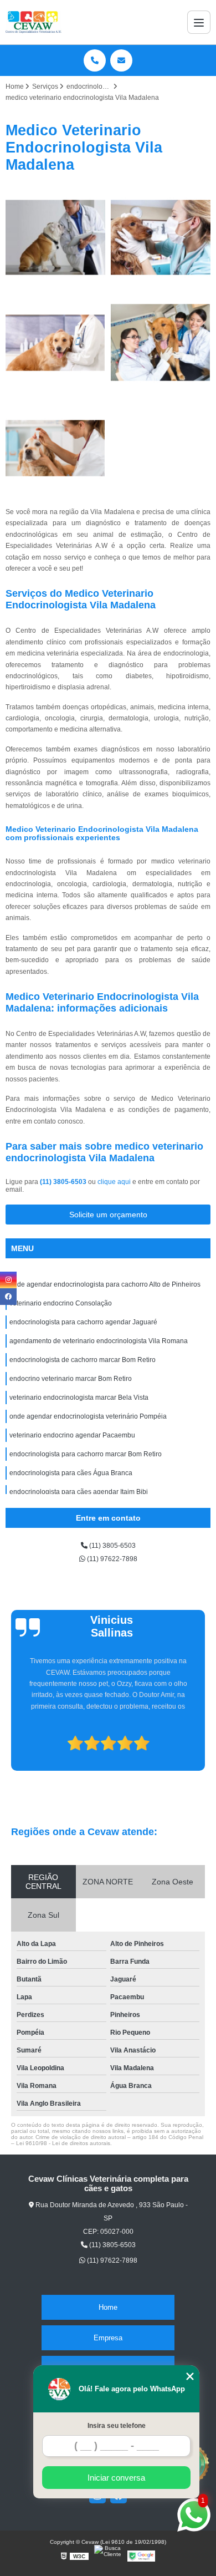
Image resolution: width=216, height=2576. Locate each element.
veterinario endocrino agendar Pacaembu (72, 1435)
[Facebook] (8, 1297)
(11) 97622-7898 (111, 1559)
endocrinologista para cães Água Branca (71, 1473)
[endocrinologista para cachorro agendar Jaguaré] (55, 343)
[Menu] (199, 22)
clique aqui (114, 1182)
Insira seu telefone (117, 2426)
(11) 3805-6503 (64, 1182)
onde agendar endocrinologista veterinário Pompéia (88, 1416)
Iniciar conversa (116, 2478)
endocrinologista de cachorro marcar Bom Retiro (83, 1360)
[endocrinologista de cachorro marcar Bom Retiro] (55, 448)
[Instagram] (8, 1280)
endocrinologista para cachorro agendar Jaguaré (83, 1322)
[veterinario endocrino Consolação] (161, 237)
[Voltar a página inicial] (34, 22)
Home (108, 2307)
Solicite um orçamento (108, 1215)
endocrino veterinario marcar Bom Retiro (71, 1379)
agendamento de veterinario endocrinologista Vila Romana (99, 1341)
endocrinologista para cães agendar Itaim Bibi (79, 1492)
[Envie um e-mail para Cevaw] (121, 60)
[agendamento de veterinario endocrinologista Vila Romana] (161, 343)
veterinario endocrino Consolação (61, 1303)
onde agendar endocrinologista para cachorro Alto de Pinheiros (105, 1284)
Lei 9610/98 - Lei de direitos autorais (63, 2143)
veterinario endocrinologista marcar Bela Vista (79, 1398)
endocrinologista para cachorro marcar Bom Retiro (86, 1454)
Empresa (108, 2338)
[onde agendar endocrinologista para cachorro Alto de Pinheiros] (55, 237)
